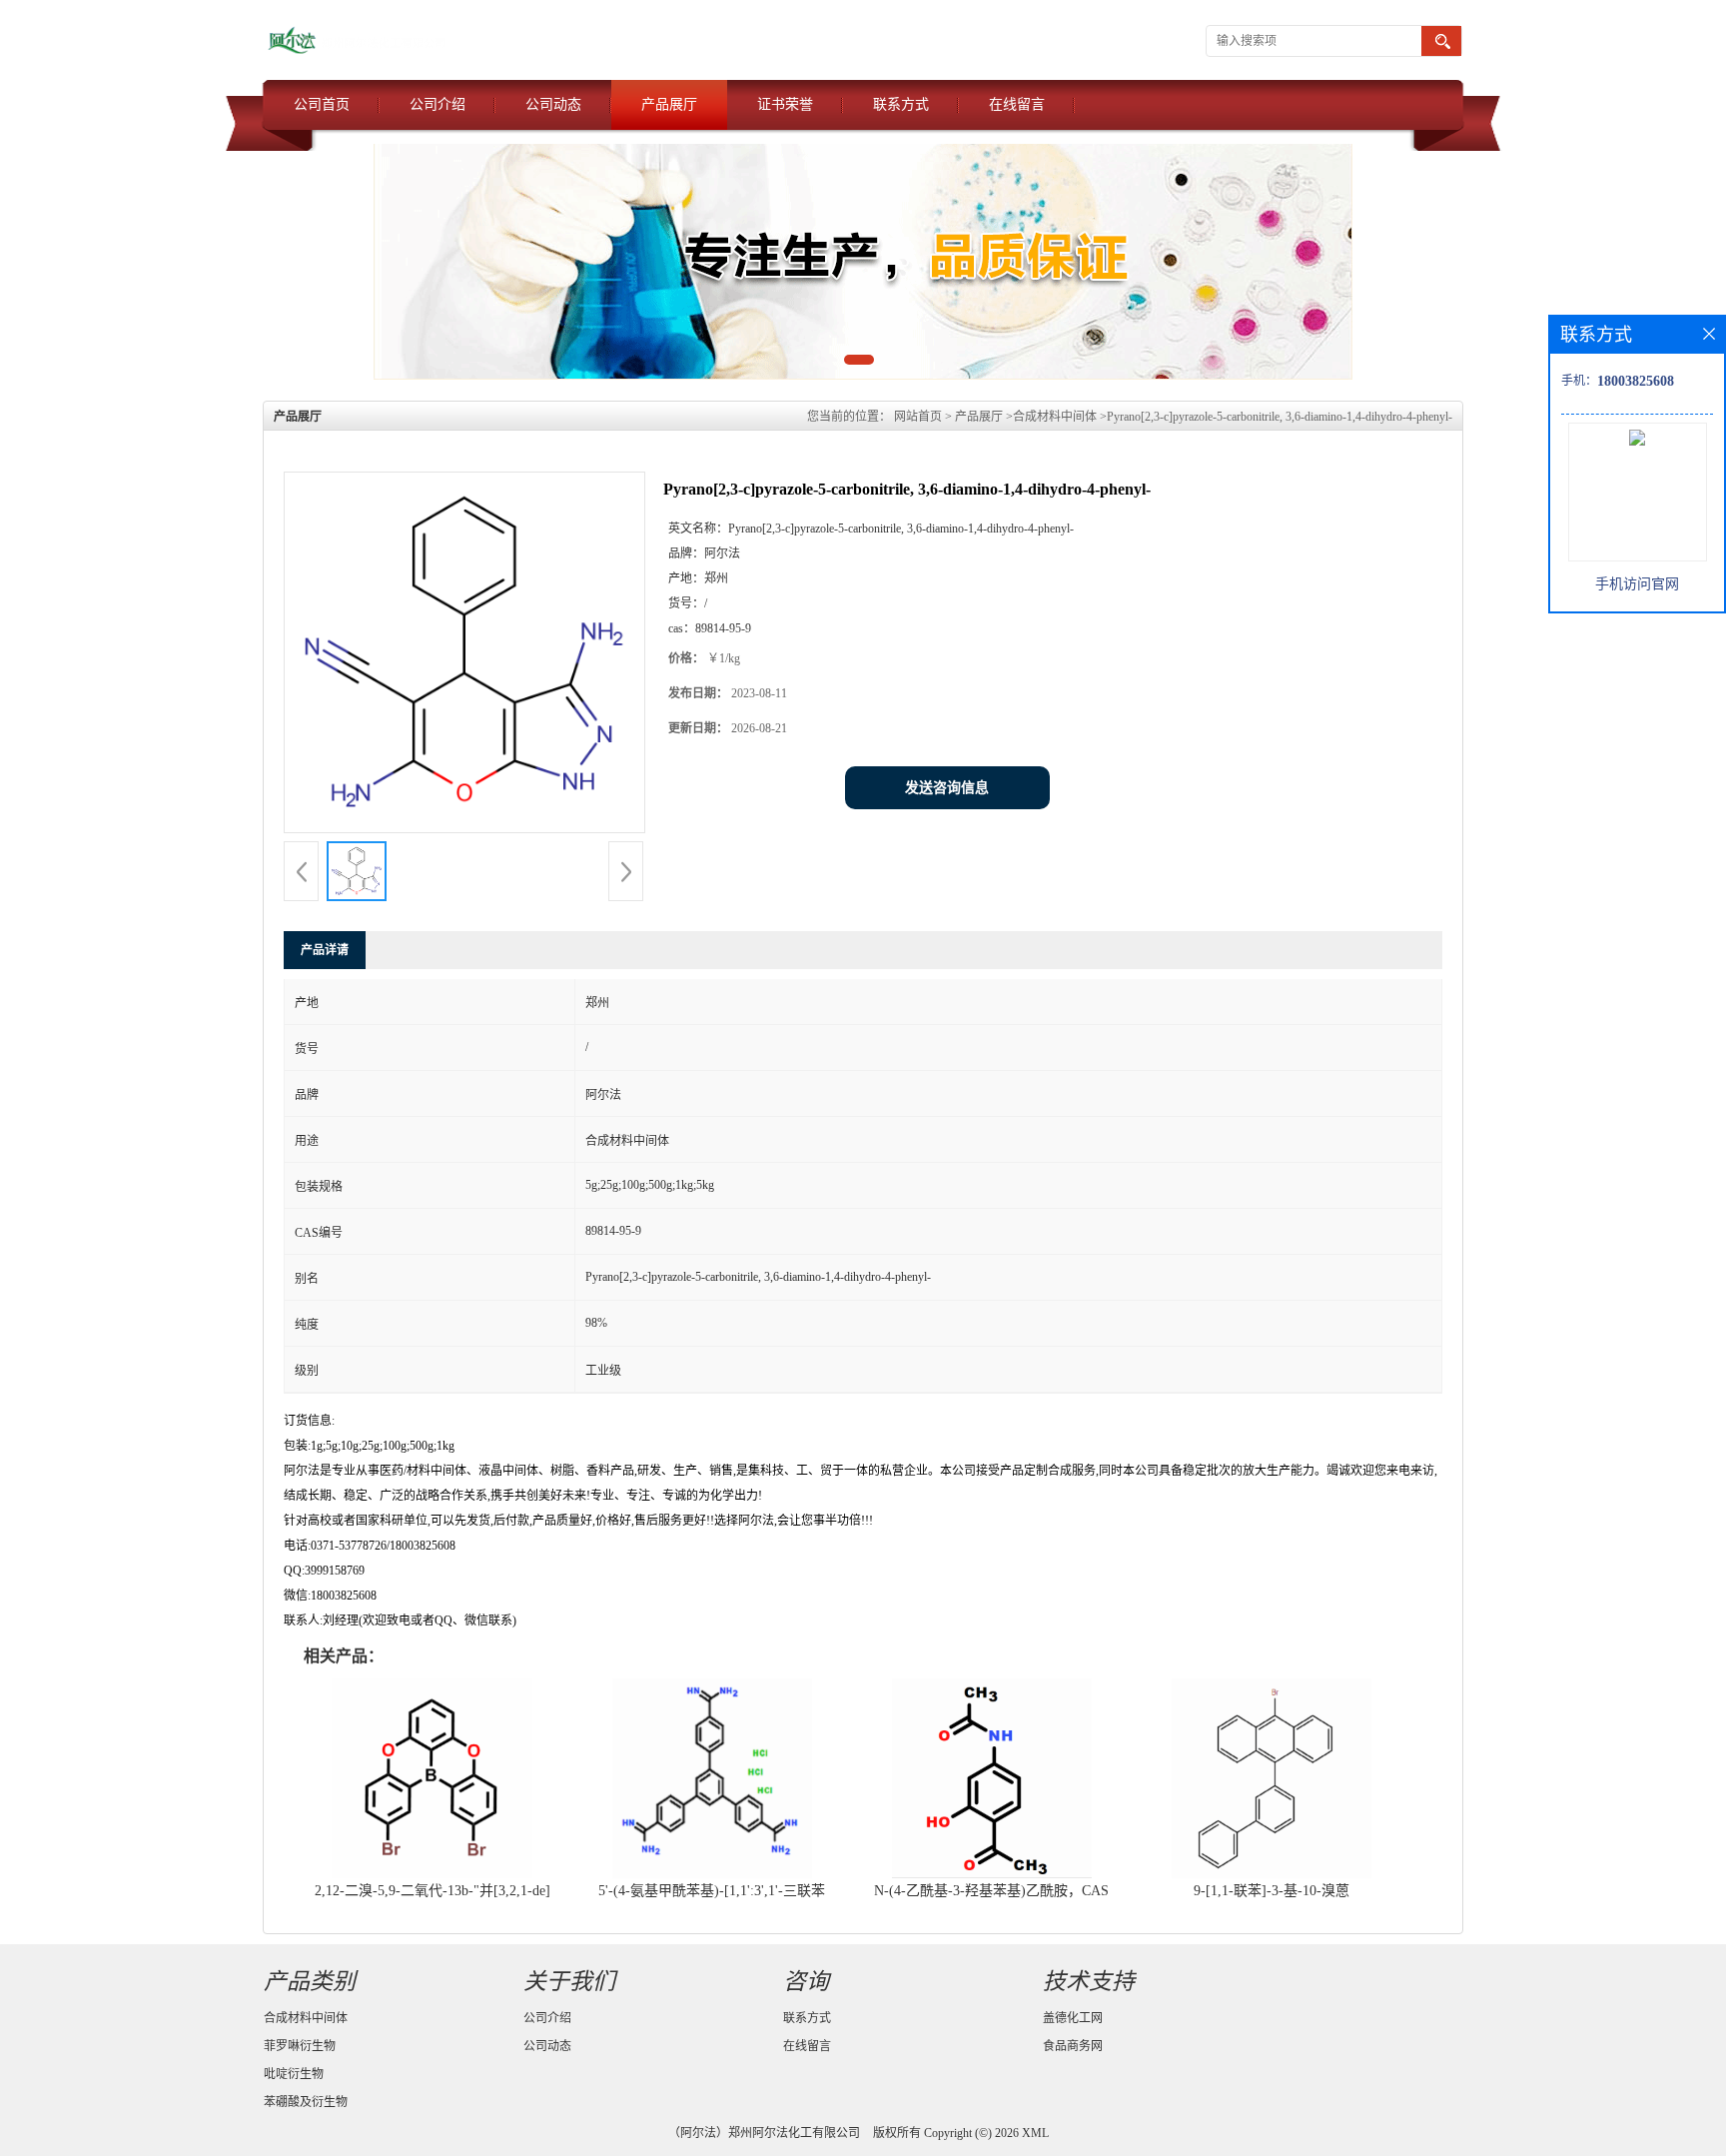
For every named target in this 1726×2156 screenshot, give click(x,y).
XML (1035, 2133)
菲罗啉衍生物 (300, 2046)
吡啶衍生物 (294, 2074)
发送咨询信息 (947, 788)
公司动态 (553, 104)
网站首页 (918, 417)
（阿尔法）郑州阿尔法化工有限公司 (764, 2133)
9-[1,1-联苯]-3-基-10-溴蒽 (1272, 1891)
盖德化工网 (1073, 2018)
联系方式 (901, 104)
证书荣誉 (785, 104)
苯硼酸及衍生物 (306, 2102)
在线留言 (1017, 104)
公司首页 (322, 104)
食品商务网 (1073, 2046)
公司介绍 (437, 104)
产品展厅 (669, 104)
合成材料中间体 (1055, 417)
